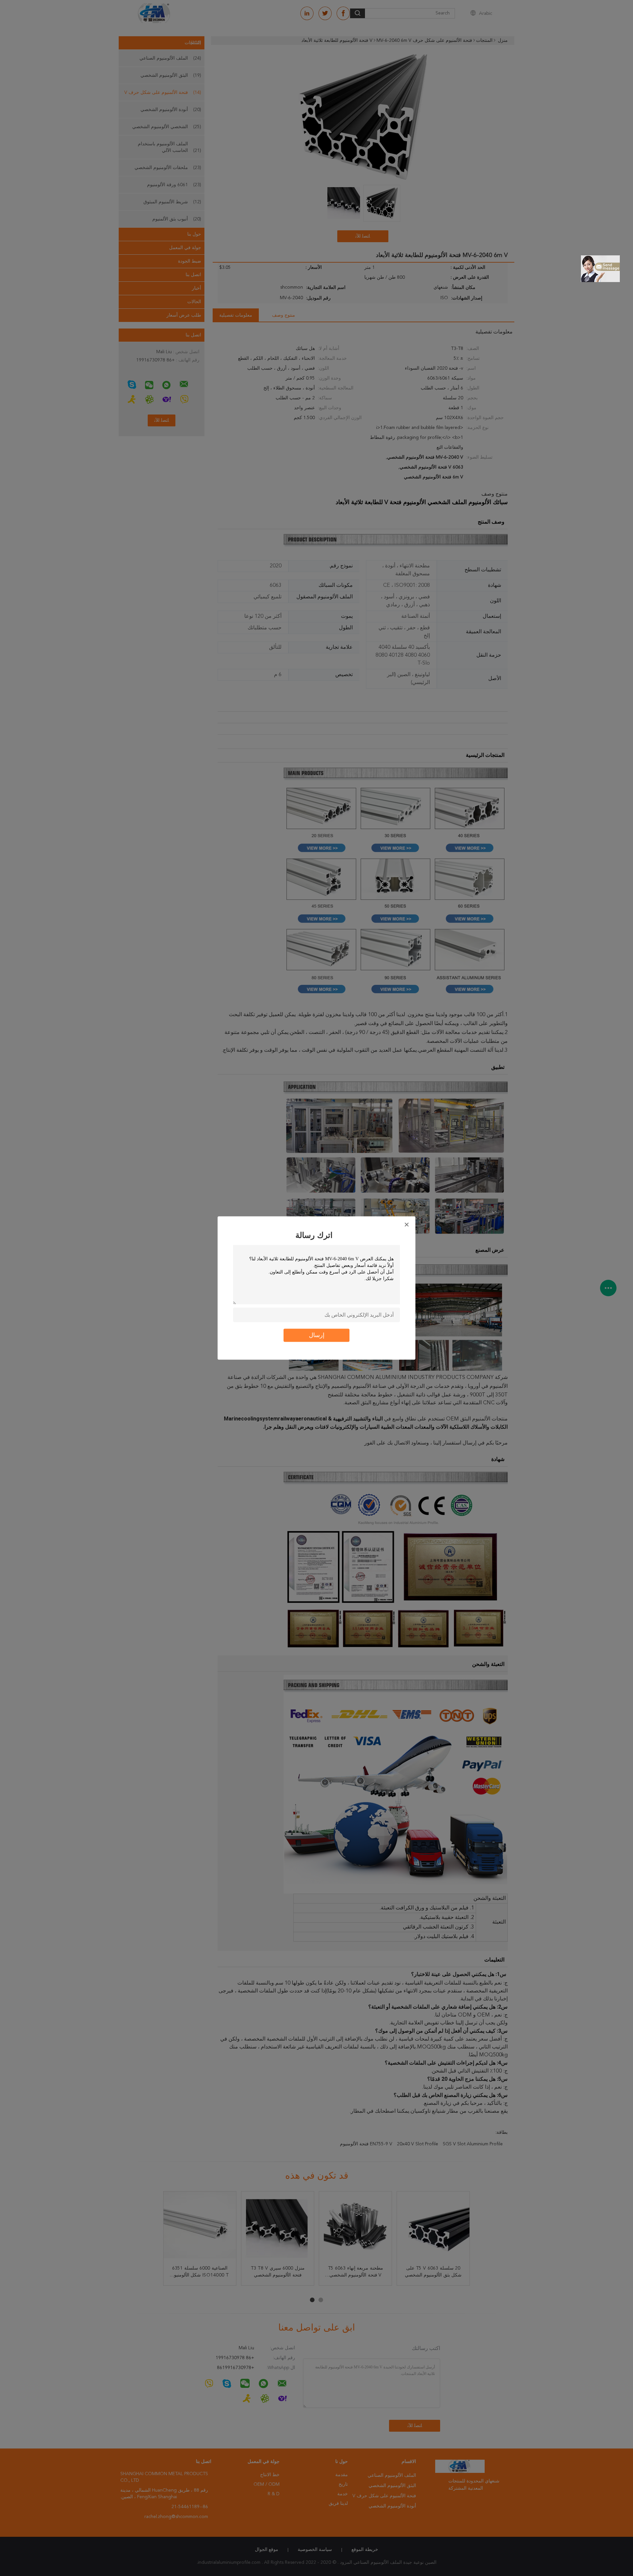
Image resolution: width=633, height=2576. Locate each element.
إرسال (317, 1335)
